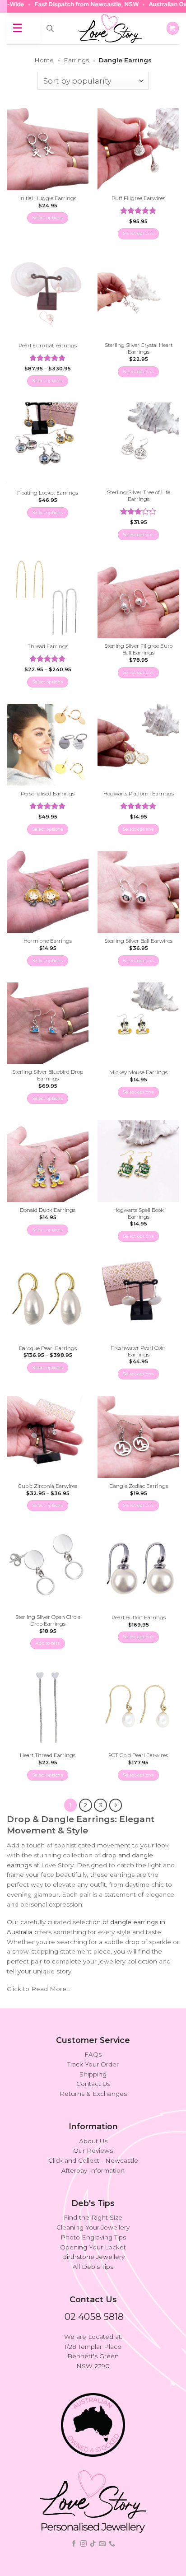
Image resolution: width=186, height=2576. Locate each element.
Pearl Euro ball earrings (48, 346)
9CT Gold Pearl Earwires (138, 1755)
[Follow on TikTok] (93, 2544)
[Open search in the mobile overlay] (50, 28)
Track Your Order (93, 2064)
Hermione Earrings (48, 941)
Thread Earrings (48, 646)
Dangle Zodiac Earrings (139, 1486)
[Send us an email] (102, 2544)
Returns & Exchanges (93, 2094)
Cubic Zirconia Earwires (48, 1486)
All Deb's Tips (93, 2267)
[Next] (116, 1805)
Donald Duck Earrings (48, 1210)
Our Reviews (93, 2151)
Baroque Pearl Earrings (48, 1348)
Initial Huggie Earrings (48, 198)
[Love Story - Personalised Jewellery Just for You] (110, 28)
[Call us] (112, 2544)
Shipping (93, 2074)
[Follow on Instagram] (84, 2544)
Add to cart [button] (48, 1643)
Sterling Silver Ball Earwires (138, 941)
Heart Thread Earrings (48, 1755)
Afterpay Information (93, 2170)
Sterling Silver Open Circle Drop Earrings (48, 1620)
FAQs (93, 2054)
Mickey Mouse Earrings (138, 1072)
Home (44, 60)
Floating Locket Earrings (48, 493)
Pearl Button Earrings (139, 1618)
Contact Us (93, 2084)
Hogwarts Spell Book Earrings (139, 1213)
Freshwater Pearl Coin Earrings (138, 1351)
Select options (48, 217)
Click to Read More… (38, 1989)
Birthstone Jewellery (93, 2257)
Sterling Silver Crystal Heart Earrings (139, 348)
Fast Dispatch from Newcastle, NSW (68, 4)
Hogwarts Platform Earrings (139, 794)
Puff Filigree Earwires (138, 198)
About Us (93, 2141)
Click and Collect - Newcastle (93, 2160)
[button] (173, 28)
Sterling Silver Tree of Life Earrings (139, 496)
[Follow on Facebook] (74, 2544)
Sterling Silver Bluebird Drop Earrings (48, 1075)
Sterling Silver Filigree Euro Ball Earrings (138, 649)
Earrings (76, 60)
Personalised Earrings (48, 794)
